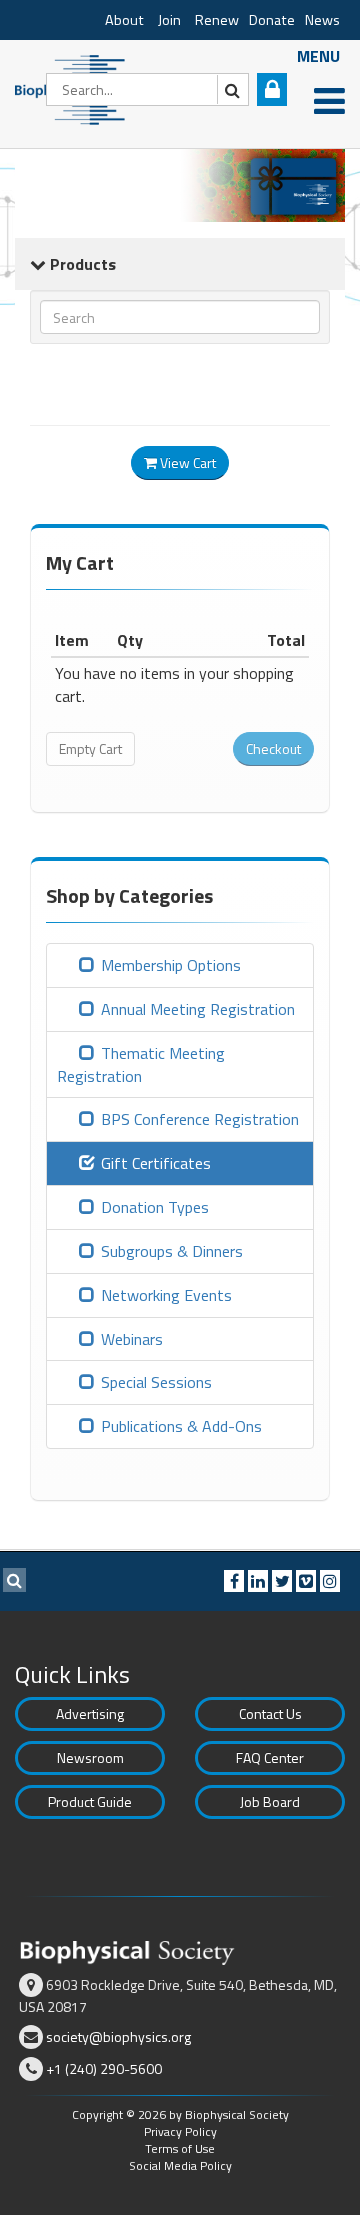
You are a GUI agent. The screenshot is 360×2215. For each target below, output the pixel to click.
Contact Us (270, 1713)
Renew (217, 20)
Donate (272, 20)
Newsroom (90, 1757)
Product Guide (90, 1801)
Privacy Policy (180, 2131)
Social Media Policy (180, 2165)
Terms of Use (180, 2148)
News (322, 20)
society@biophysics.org (118, 2036)
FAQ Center (270, 1757)
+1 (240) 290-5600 (104, 2068)
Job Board (270, 1801)
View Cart (186, 462)
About (124, 20)
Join (169, 20)
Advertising (90, 1713)
